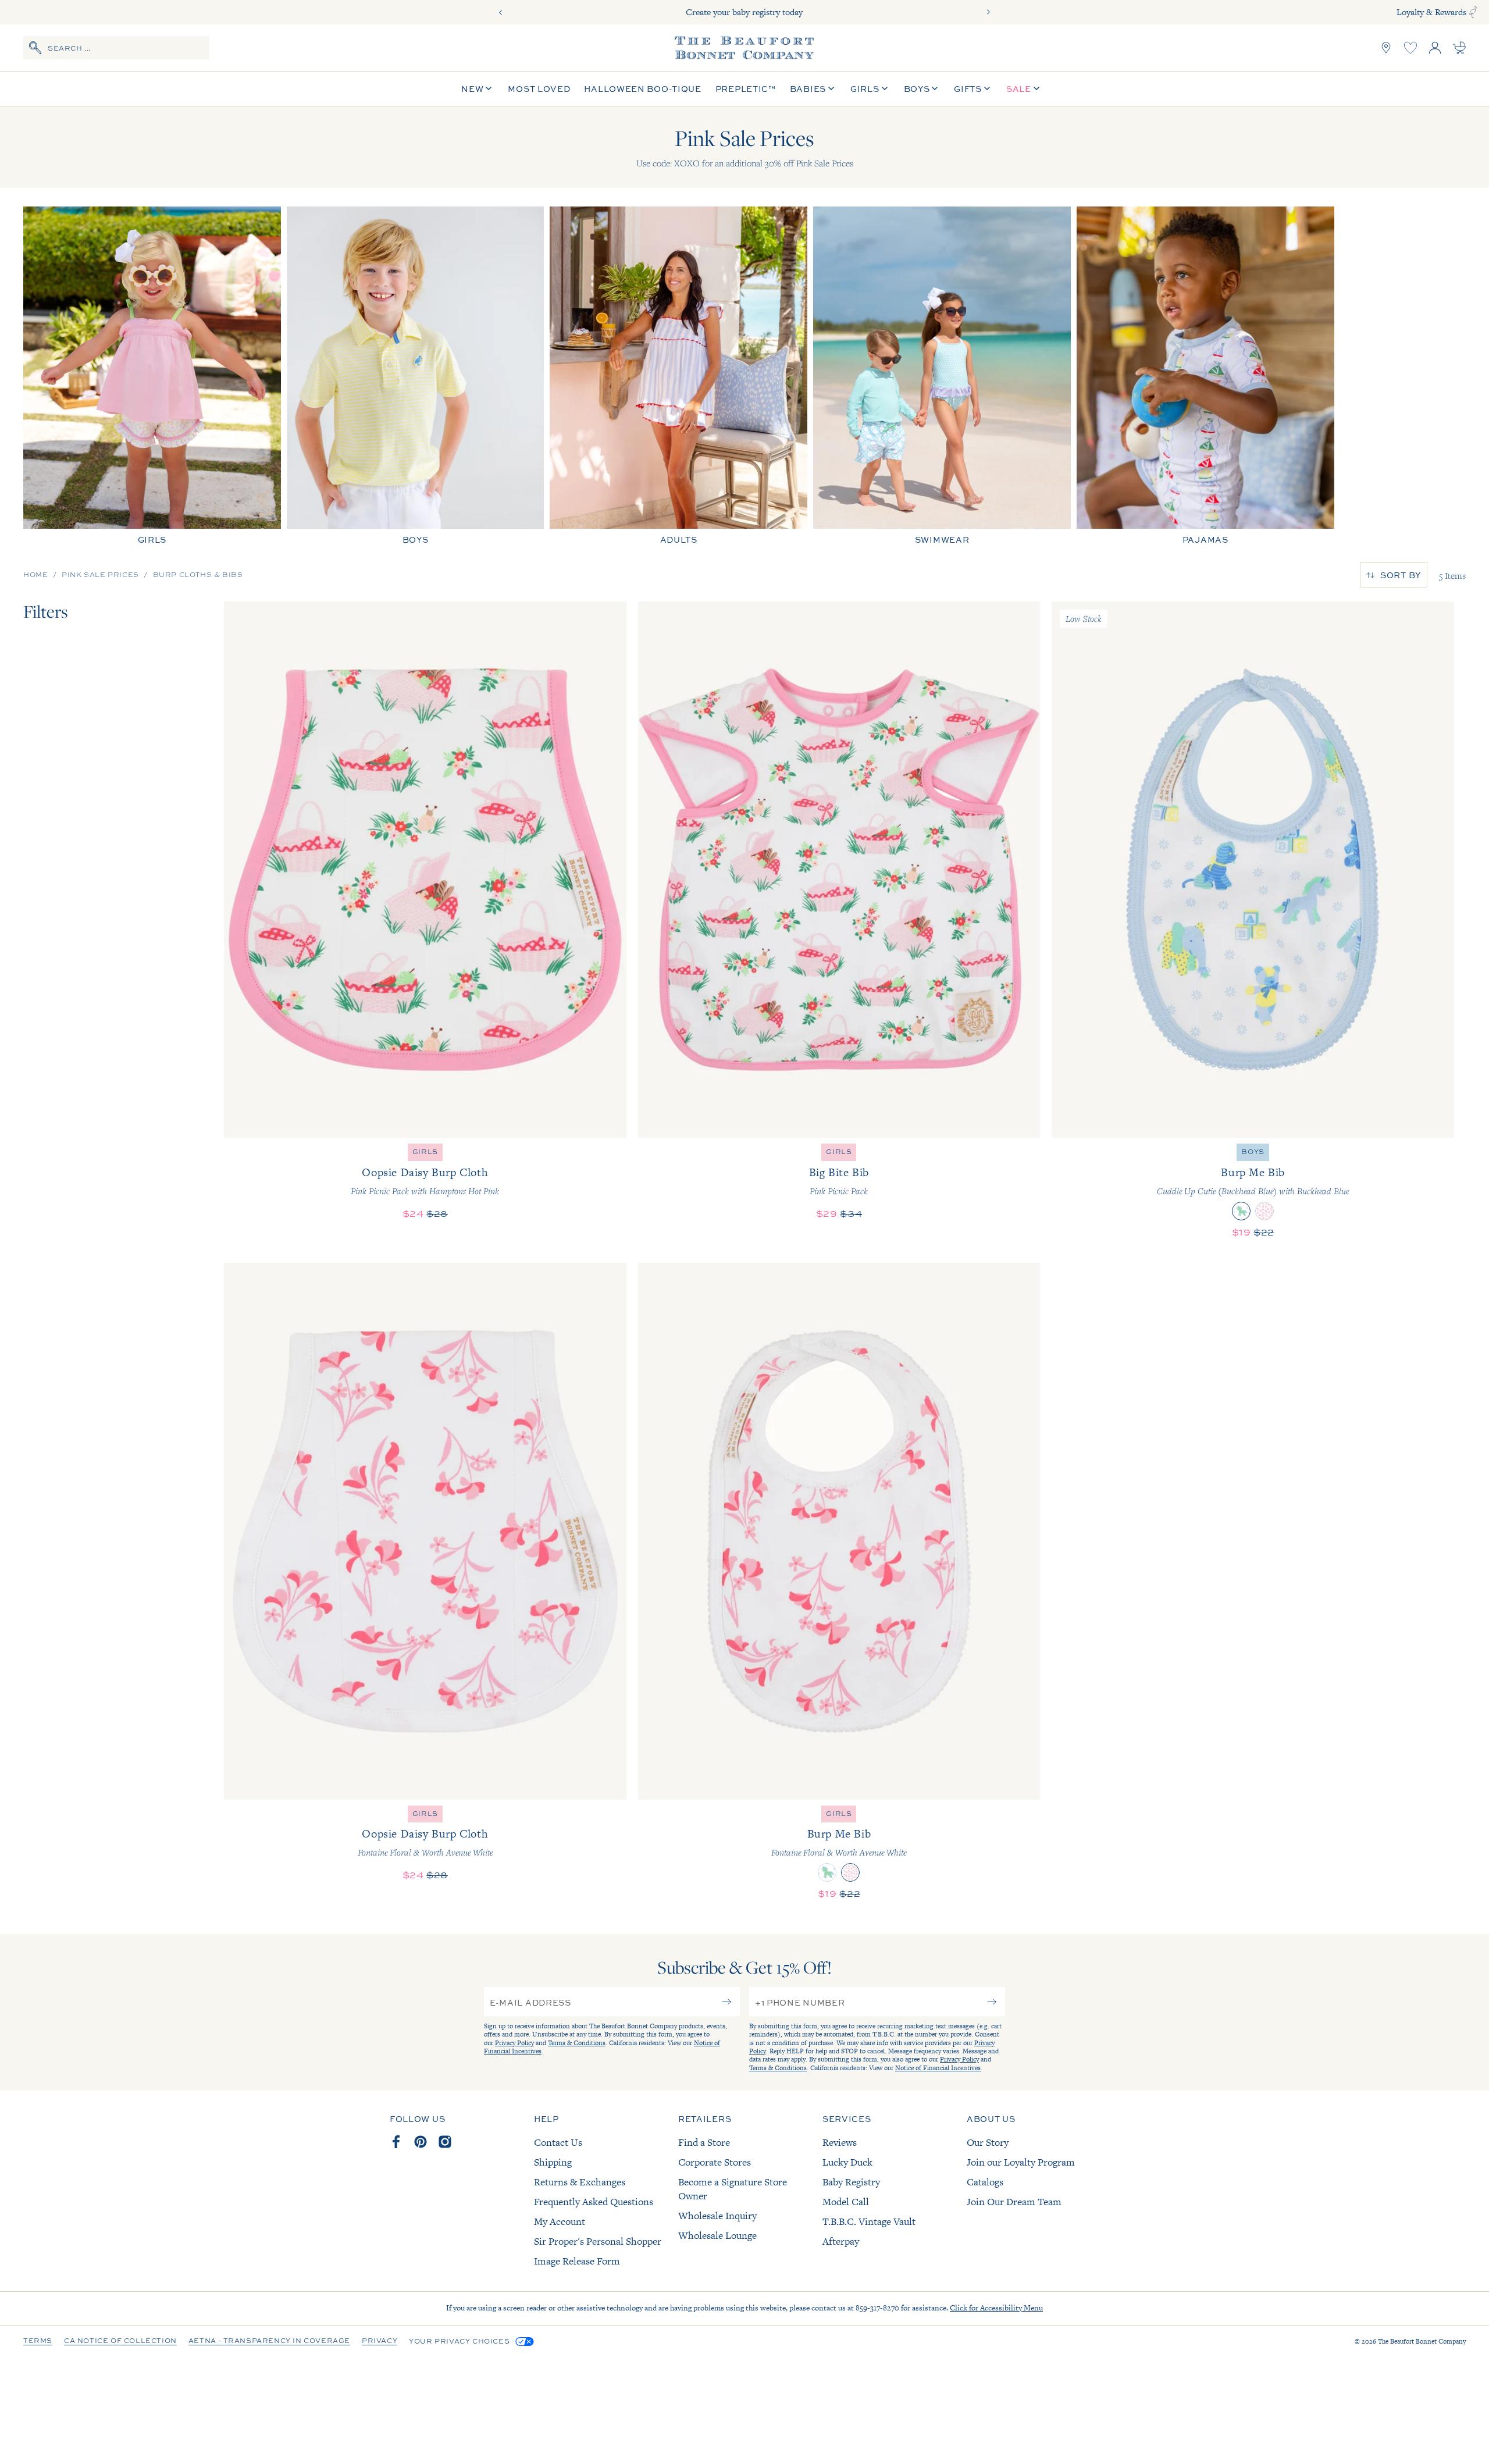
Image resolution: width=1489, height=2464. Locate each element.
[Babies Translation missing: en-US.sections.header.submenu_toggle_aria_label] (831, 89)
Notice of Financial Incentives (938, 2068)
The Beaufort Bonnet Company (1422, 2341)
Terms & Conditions (577, 2043)
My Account (560, 2221)
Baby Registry (851, 2182)
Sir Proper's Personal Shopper (598, 2241)
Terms (38, 2341)
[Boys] (416, 375)
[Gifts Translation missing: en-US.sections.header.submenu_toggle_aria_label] (987, 89)
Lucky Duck (847, 2162)
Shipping (553, 2162)
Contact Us (558, 2142)
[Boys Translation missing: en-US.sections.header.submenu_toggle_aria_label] (935, 89)
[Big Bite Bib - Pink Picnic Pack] (839, 870)
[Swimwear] (942, 375)
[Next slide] (988, 12)
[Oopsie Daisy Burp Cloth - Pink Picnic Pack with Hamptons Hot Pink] (425, 870)
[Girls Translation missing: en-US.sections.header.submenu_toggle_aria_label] (885, 89)
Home (35, 575)
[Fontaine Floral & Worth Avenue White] (1264, 1211)
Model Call (846, 2202)
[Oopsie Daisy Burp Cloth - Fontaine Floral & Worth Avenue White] (425, 1531)
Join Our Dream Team (1014, 2202)
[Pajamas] (1205, 375)
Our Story (988, 2142)
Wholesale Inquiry (717, 2216)
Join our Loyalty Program (1021, 2162)
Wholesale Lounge (717, 2235)
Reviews (840, 2142)
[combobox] (116, 48)
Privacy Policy (514, 2043)
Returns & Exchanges (580, 2182)
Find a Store (704, 2142)
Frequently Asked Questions (594, 2202)
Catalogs (985, 2182)
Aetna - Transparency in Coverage (269, 2341)
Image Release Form (577, 2261)
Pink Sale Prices (100, 575)
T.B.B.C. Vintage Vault (869, 2221)
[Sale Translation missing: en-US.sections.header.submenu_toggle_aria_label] (1036, 89)
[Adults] (678, 375)
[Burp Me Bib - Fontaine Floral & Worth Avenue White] (839, 1531)
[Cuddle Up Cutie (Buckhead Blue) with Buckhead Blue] (1241, 1211)
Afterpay (841, 2241)
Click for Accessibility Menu (996, 2308)
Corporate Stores (715, 2162)
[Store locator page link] (1386, 48)
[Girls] (152, 375)
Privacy (380, 2341)
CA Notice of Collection (120, 2341)
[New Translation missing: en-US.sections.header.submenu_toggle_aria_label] (489, 89)
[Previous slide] (501, 12)
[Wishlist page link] (1410, 48)
